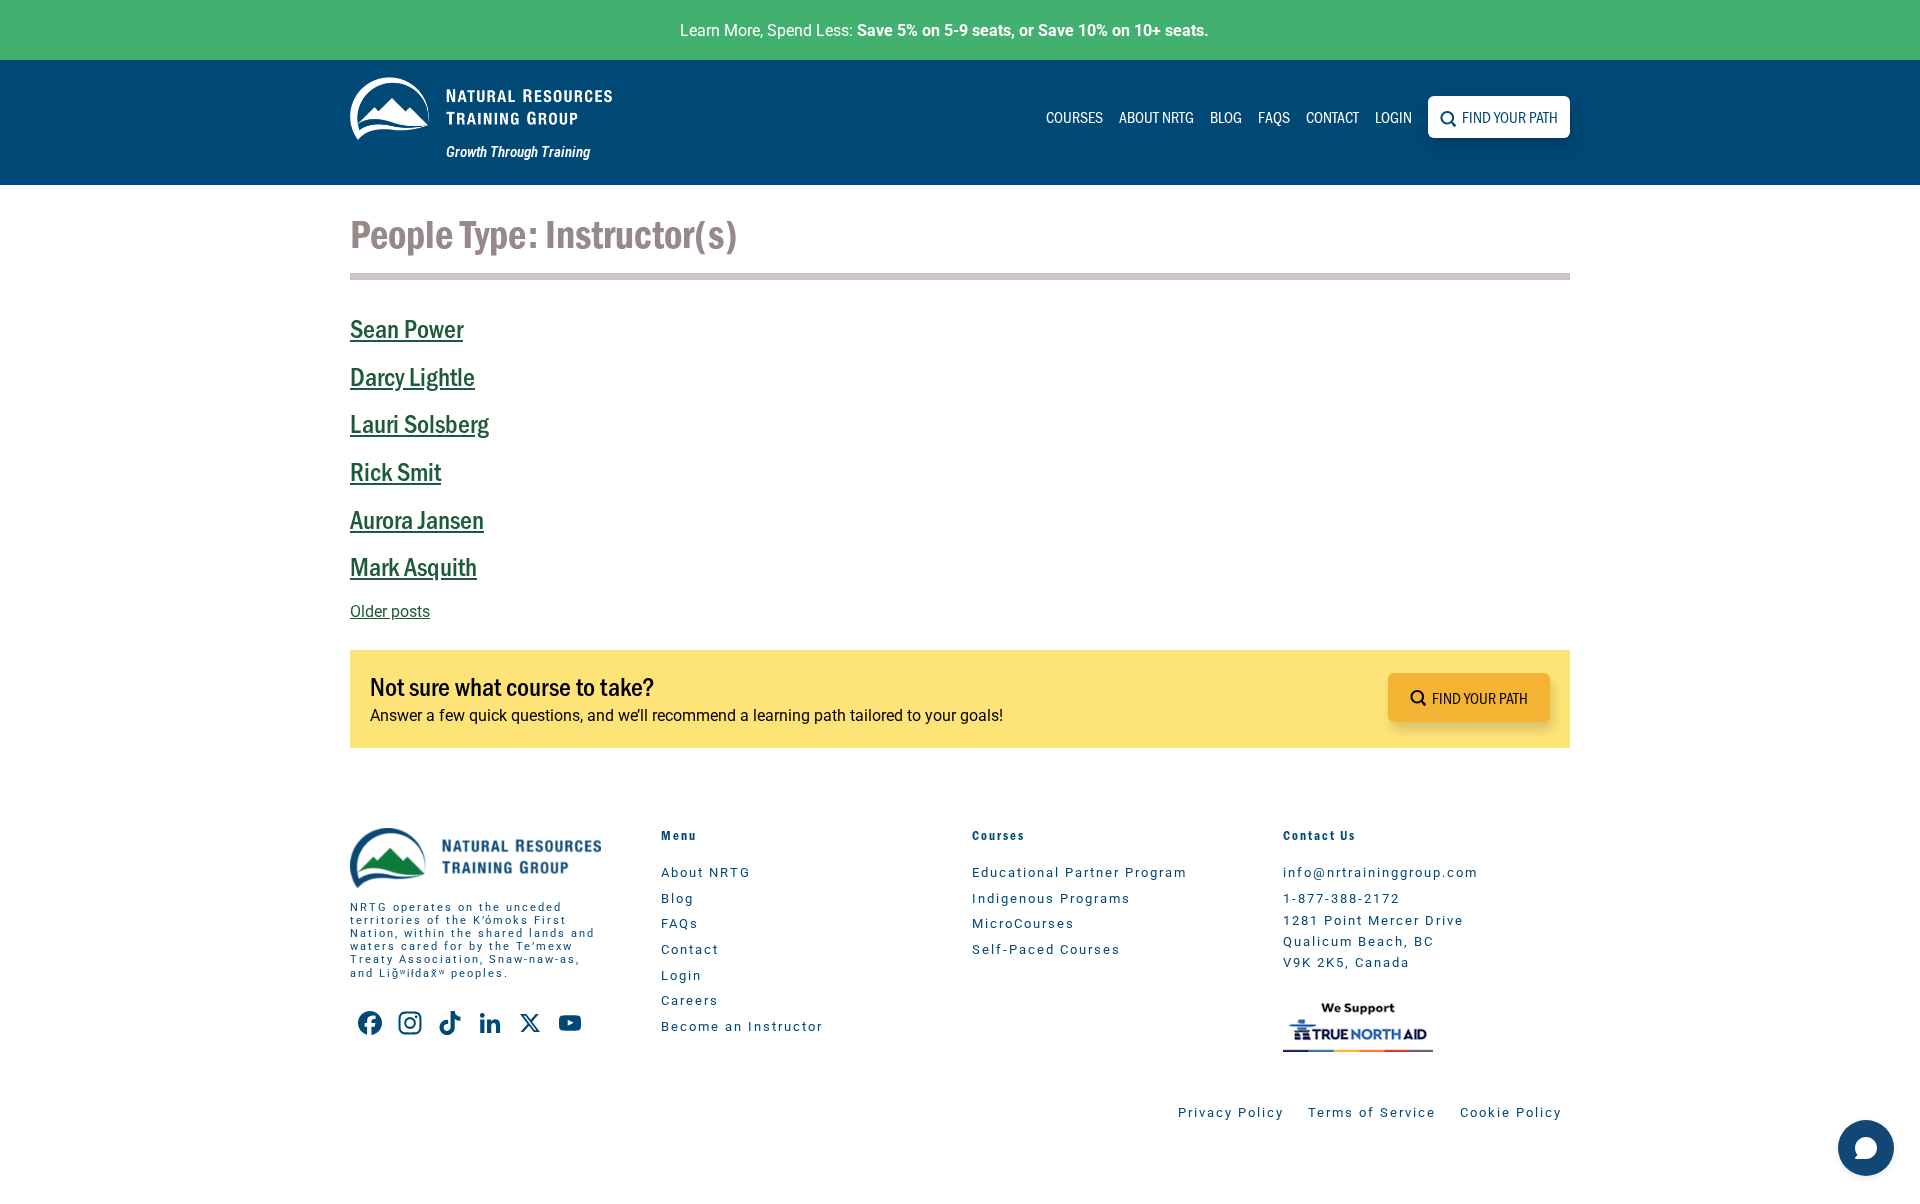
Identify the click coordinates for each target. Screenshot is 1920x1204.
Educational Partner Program (1079, 871)
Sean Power (406, 327)
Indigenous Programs (1051, 897)
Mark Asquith (413, 565)
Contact (1332, 116)
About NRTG (1156, 116)
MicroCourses (1023, 922)
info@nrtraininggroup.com (1380, 871)
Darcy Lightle (412, 375)
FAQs (1274, 116)
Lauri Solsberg (419, 422)
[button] (1469, 697)
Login (1393, 116)
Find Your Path (1510, 116)
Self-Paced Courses (1046, 948)
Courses (1074, 116)
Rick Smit (395, 470)
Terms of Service (1372, 1111)
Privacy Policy (1231, 1111)
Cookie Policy (1511, 1111)
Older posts (390, 610)
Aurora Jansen (417, 518)
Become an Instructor (742, 1025)
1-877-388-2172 (1341, 897)
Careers (690, 999)
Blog (1226, 116)
